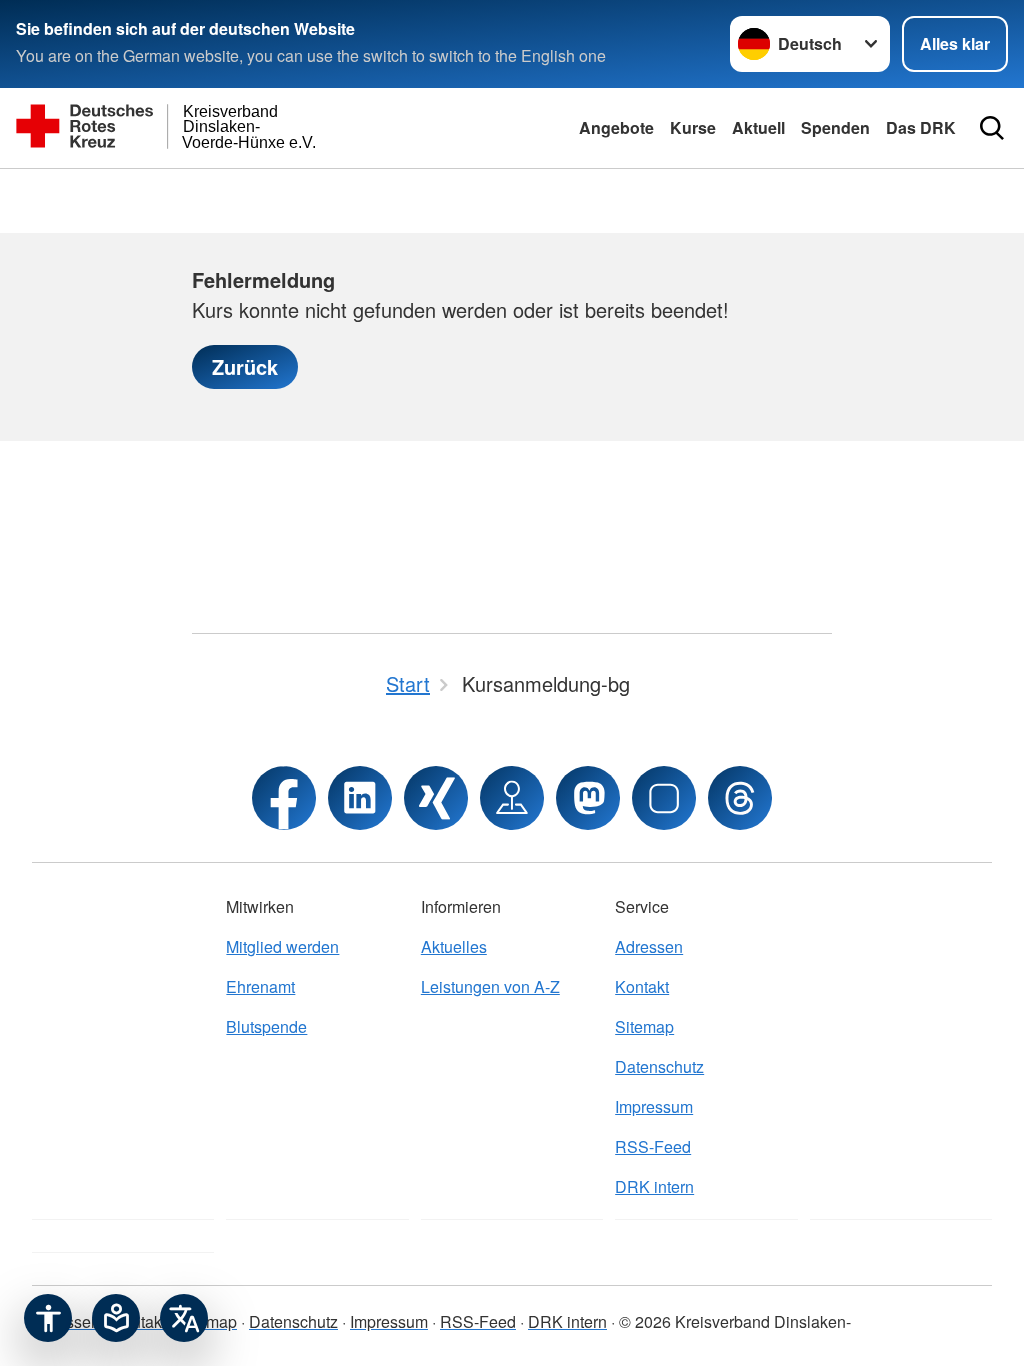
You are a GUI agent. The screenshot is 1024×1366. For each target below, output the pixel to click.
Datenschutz (659, 1066)
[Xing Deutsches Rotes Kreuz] (436, 798)
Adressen (649, 946)
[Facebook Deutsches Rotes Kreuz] (284, 798)
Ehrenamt (260, 986)
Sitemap (644, 1026)
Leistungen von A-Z (490, 986)
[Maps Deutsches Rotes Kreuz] (512, 798)
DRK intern (654, 1186)
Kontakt (642, 986)
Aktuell (758, 127)
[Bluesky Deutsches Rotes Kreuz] (664, 798)
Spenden (835, 127)
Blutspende (266, 1026)
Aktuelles (454, 946)
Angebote (616, 127)
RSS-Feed (653, 1146)
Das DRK (921, 127)
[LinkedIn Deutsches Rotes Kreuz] (360, 798)
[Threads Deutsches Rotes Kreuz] (740, 798)
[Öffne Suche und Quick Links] (992, 128)
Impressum (654, 1106)
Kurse (693, 127)
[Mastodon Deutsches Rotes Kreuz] (588, 798)
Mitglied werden (282, 946)
